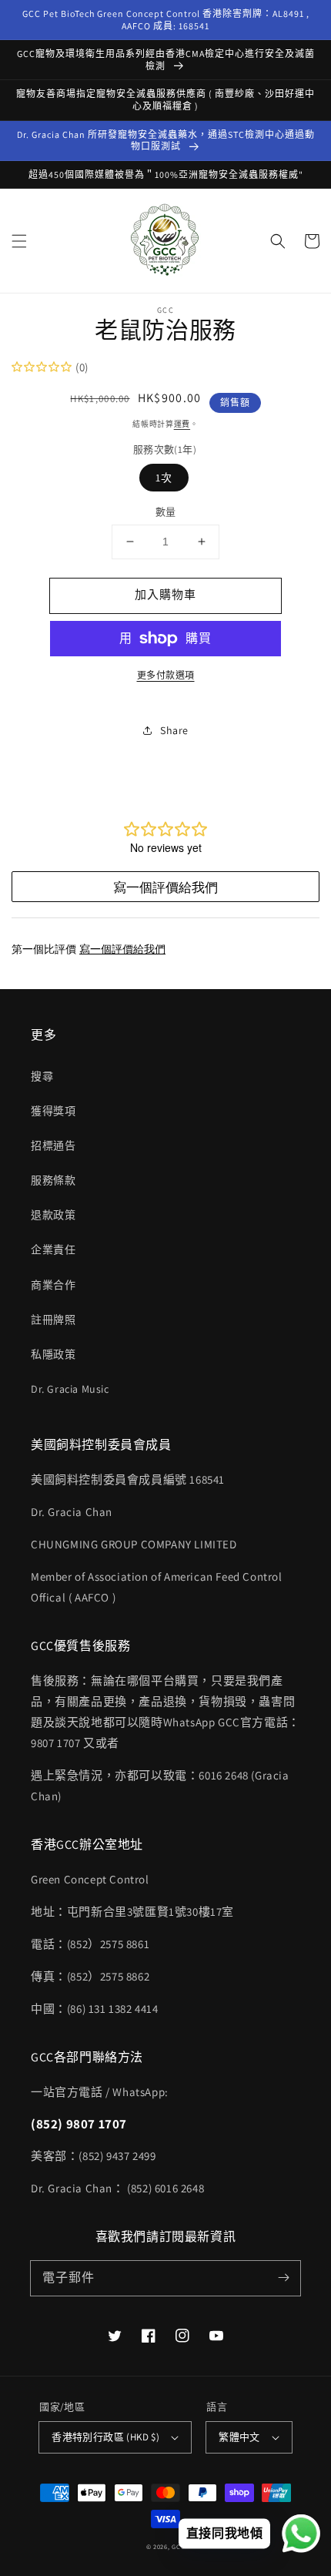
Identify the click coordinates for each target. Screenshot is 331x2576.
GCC (178, 2546)
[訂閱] (283, 2278)
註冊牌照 (53, 1320)
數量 (166, 512)
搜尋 (42, 1076)
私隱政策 (53, 1354)
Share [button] (174, 730)
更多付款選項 (166, 675)
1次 (164, 478)
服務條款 (53, 1180)
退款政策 (53, 1215)
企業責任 (53, 1249)
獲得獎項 (53, 1111)
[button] (19, 241)
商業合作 (53, 1285)
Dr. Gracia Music (70, 1389)
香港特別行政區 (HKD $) (105, 2437)
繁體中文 (239, 2437)
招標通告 (53, 1145)
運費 (182, 424)
